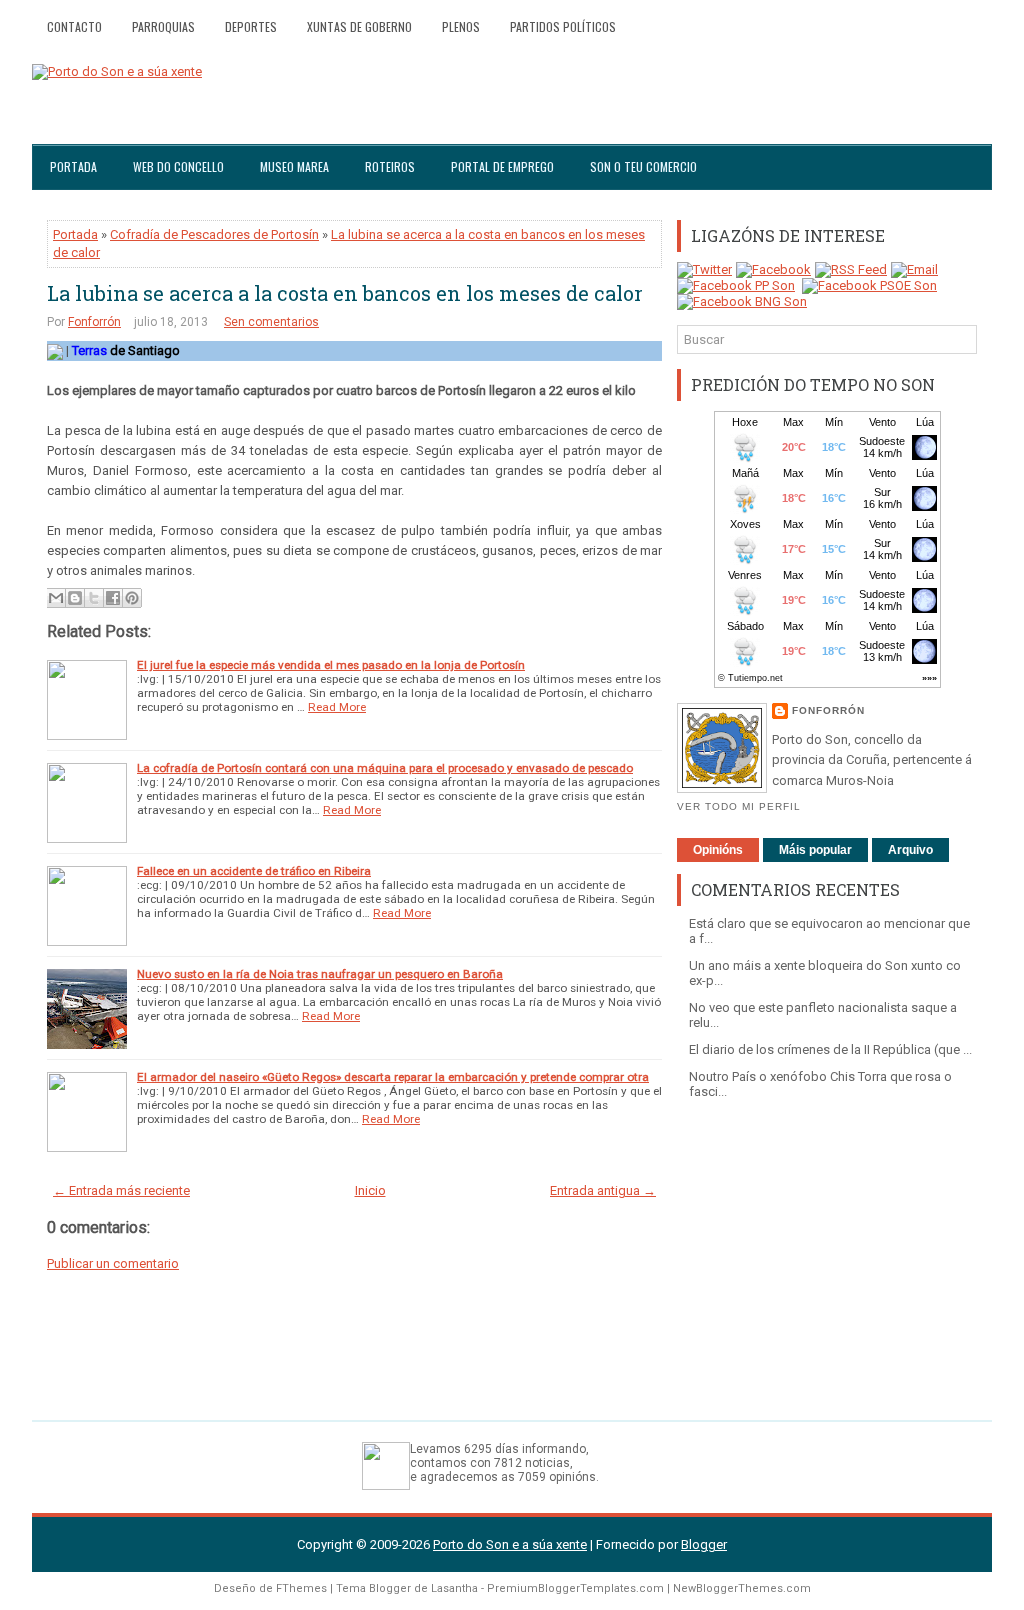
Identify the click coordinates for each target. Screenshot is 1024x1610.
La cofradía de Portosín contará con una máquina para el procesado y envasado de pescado (385, 768)
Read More (337, 707)
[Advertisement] (827, 1250)
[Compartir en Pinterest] (132, 598)
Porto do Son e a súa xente (510, 1544)
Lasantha (454, 1588)
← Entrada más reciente (121, 1190)
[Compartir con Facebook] (113, 598)
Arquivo (910, 850)
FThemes (301, 1588)
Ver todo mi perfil (739, 806)
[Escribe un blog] (75, 598)
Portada (73, 166)
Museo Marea (294, 166)
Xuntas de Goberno (359, 26)
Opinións (718, 850)
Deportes (251, 26)
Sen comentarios (271, 322)
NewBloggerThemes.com (742, 1588)
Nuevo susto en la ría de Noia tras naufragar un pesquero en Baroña (320, 974)
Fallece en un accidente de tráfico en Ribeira (254, 871)
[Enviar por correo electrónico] (56, 598)
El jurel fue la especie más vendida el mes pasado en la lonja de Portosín (331, 665)
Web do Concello (178, 166)
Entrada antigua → (603, 1190)
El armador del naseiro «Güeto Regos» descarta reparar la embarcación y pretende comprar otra (393, 1077)
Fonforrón (94, 322)
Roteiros (390, 166)
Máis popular (815, 850)
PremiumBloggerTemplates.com (575, 1588)
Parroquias (163, 26)
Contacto (74, 26)
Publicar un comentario (113, 1263)
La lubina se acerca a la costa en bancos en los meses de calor (345, 293)
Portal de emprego (502, 166)
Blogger (704, 1544)
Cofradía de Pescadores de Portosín (214, 234)
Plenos (461, 26)
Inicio (370, 1190)
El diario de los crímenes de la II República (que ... (830, 1049)
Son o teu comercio (643, 166)
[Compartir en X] (94, 598)
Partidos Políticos (563, 26)
